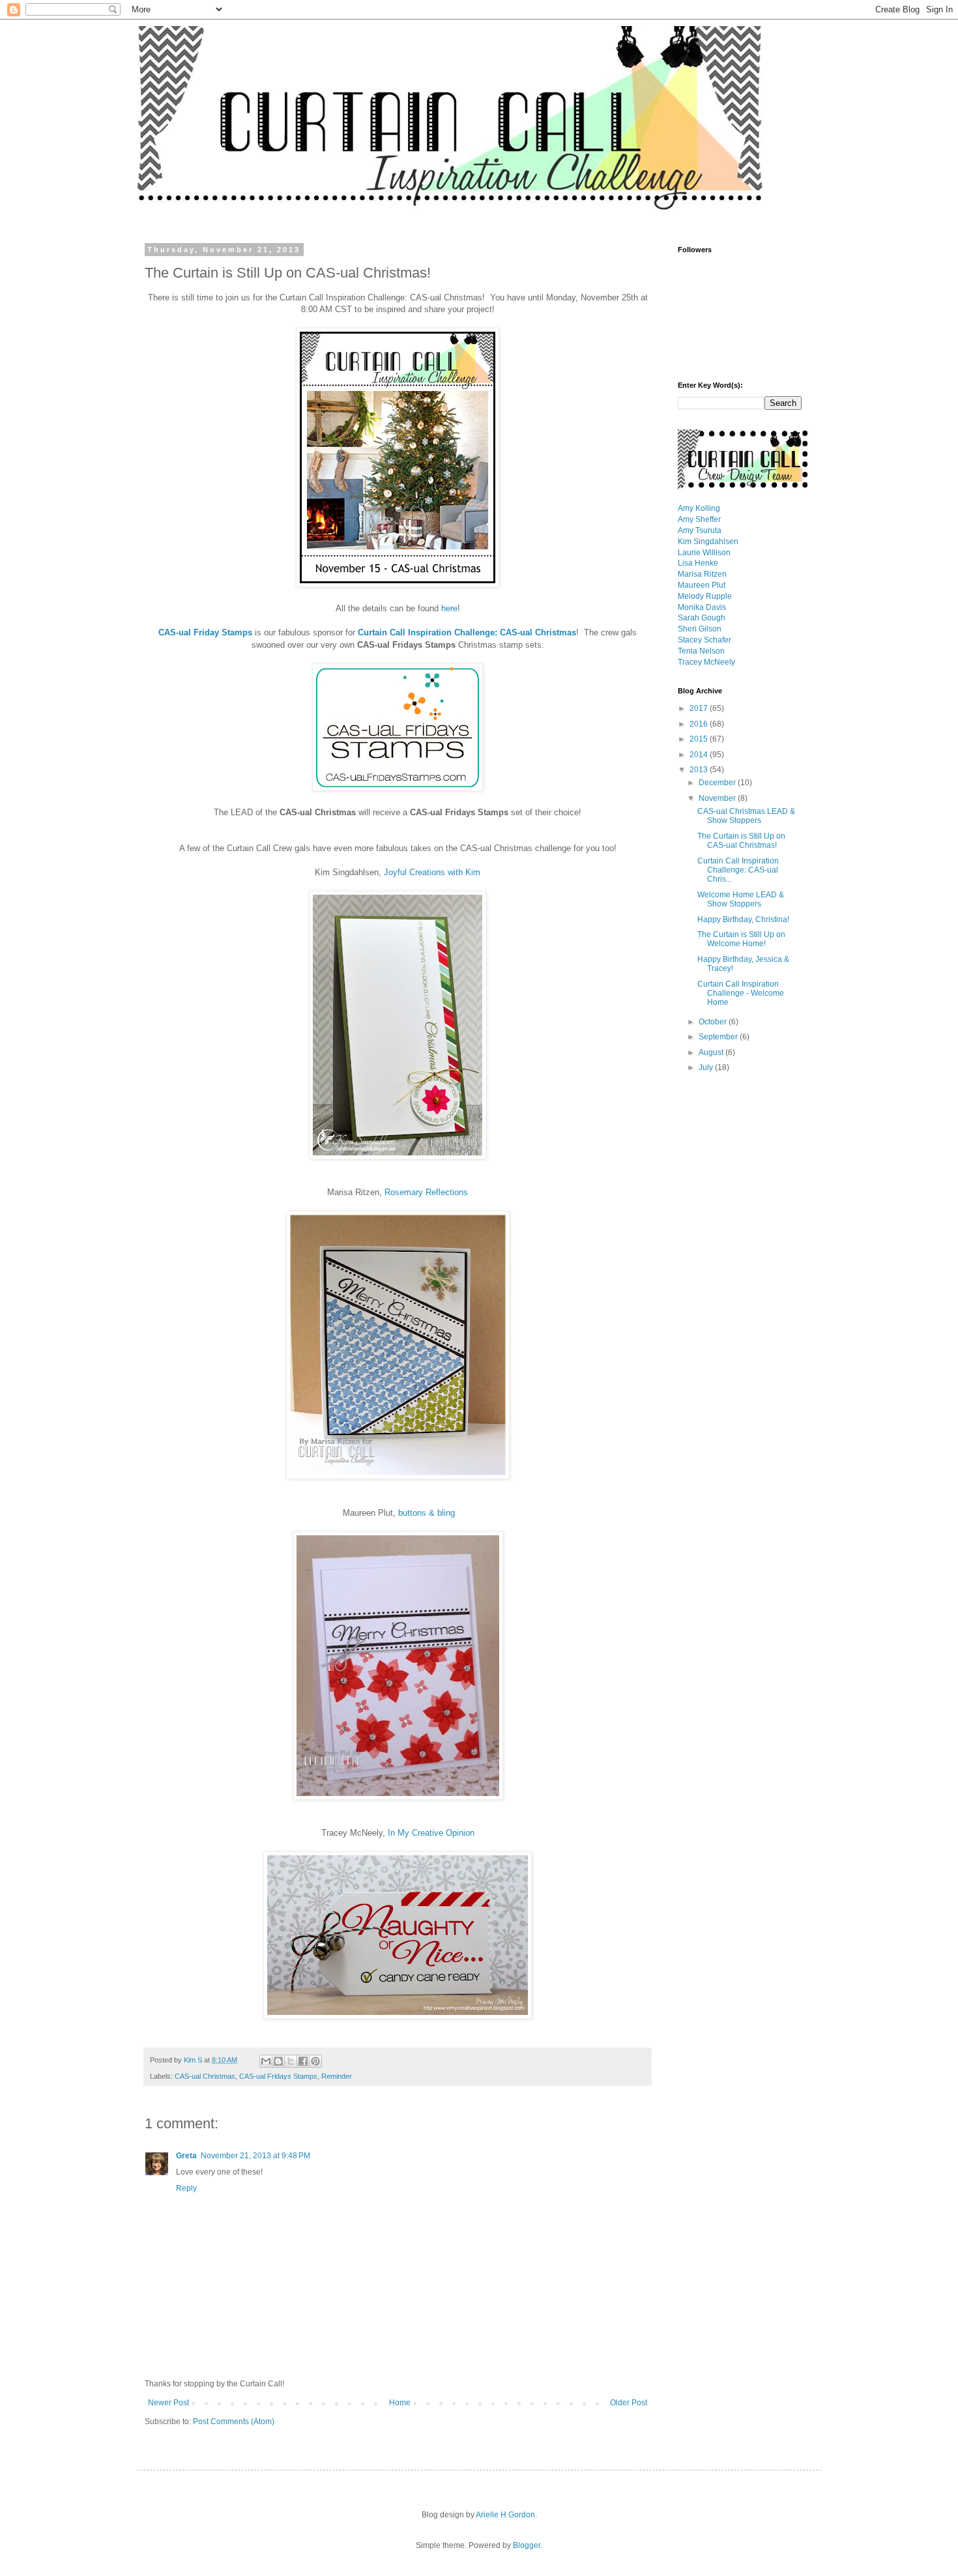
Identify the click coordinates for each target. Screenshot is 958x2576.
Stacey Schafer (704, 640)
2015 (700, 739)
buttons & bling (427, 1513)
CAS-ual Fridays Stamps (278, 2076)
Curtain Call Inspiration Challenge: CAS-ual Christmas (467, 632)
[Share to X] (291, 2061)
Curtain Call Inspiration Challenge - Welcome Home (741, 993)
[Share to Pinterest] (315, 2061)
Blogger (527, 2545)
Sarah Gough (702, 618)
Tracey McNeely (706, 662)
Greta (186, 2156)
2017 (700, 708)
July (707, 1067)
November (718, 798)
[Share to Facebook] (303, 2061)
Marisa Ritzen (702, 574)
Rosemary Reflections (426, 1192)
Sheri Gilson (700, 629)
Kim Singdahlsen (708, 542)
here (449, 608)
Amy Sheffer (699, 519)
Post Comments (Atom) (234, 2422)
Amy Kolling (699, 508)
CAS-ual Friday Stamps (205, 632)
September (719, 1037)
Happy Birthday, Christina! (743, 919)
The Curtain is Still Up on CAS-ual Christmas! (741, 841)
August (712, 1052)
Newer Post (168, 2403)
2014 (700, 755)
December (718, 783)
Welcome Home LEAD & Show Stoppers (741, 899)
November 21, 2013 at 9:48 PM (255, 2156)
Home (400, 2403)
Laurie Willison (704, 553)
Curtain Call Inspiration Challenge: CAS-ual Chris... (738, 870)
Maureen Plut (702, 585)
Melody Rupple (705, 596)
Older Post (629, 2403)
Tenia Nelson (701, 651)
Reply (186, 2188)
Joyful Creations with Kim (432, 872)
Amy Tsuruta (700, 530)
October (714, 1022)
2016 (700, 724)
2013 (700, 770)
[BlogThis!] (278, 2061)
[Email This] (266, 2061)
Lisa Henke (698, 563)
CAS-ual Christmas (205, 2076)
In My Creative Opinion (431, 1833)
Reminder (337, 2076)
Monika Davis (702, 607)
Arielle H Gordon (505, 2515)
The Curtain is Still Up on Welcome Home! (741, 939)
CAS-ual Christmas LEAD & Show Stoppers (746, 816)
